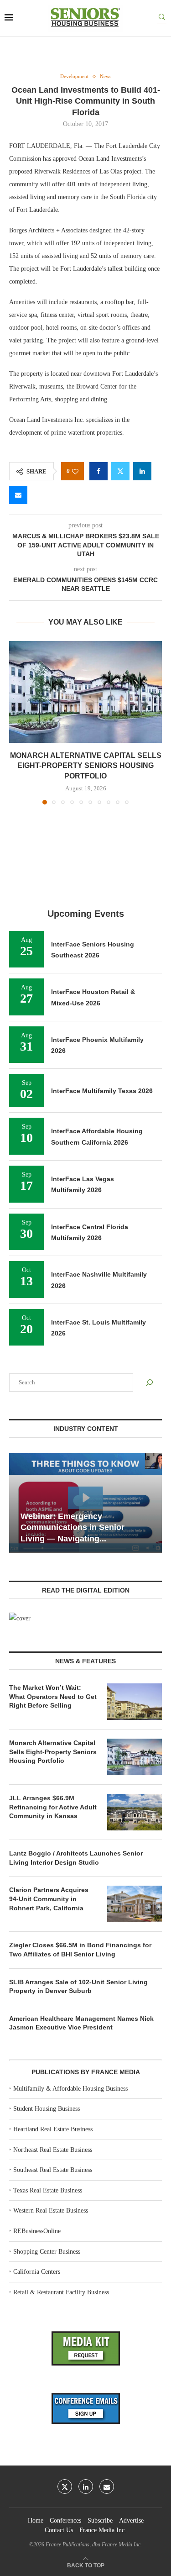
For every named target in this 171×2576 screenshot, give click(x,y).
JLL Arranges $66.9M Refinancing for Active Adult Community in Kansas (53, 1807)
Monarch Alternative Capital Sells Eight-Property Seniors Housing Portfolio (86, 766)
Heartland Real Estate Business (53, 2129)
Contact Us (59, 2530)
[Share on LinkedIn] (142, 471)
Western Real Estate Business (51, 2211)
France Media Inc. (103, 2530)
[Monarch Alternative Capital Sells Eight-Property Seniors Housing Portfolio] (85, 692)
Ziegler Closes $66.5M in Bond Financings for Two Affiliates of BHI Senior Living (80, 1950)
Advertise (131, 2521)
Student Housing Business (47, 2109)
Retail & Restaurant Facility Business (61, 2292)
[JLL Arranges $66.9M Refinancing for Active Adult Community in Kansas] (135, 1812)
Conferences (65, 2521)
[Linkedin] (86, 2487)
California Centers (37, 2272)
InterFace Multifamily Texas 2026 (102, 1091)
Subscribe (100, 2521)
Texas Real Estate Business (48, 2190)
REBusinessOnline (37, 2231)
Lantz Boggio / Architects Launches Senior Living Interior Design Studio (76, 1858)
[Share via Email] (18, 495)
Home (36, 2521)
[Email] (107, 2487)
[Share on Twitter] (120, 471)
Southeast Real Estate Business (53, 2170)
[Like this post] (75, 471)
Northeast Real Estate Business (53, 2150)
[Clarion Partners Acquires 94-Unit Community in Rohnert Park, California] (135, 1904)
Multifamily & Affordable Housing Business (70, 2089)
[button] (17, 722)
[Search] (162, 18)
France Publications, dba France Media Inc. (94, 2544)
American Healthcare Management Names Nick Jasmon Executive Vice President (81, 2023)
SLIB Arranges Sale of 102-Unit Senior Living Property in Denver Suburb (78, 1987)
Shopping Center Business (47, 2252)
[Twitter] (65, 2487)
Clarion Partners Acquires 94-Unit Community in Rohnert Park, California (49, 1899)
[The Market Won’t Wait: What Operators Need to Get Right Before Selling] (135, 1702)
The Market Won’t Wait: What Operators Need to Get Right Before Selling (53, 1696)
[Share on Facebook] (98, 471)
